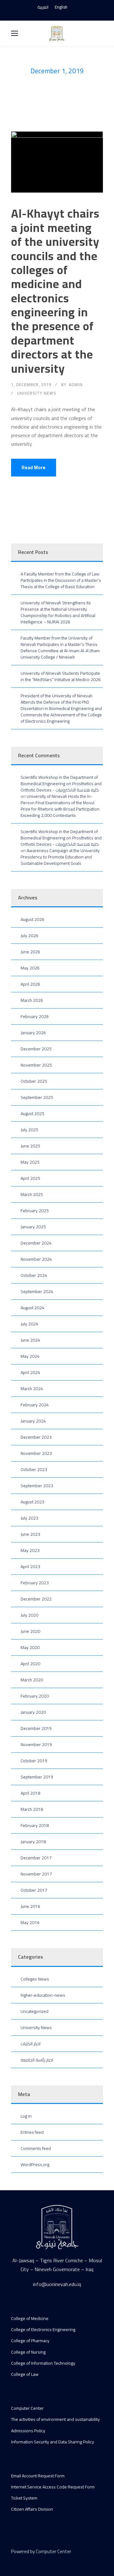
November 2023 (36, 1453)
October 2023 (34, 1469)
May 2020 (30, 1647)
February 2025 (35, 1211)
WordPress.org (35, 2165)
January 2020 (33, 1712)
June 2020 (30, 1631)
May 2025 (30, 1162)
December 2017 (36, 1858)
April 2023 (30, 1567)
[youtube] (57, 14)
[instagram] (68, 14)
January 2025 (33, 1227)
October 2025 (34, 1081)
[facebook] (46, 14)
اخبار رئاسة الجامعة (37, 2060)
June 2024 (30, 1340)
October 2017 (34, 1890)
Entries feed (32, 2132)
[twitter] (36, 2560)
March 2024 (32, 1389)
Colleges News (35, 1979)
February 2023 (35, 1583)
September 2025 (37, 1097)
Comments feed (36, 2148)
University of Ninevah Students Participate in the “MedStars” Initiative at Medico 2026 (61, 676)
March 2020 (32, 1680)
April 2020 (30, 1664)
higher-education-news (43, 1995)
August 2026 (32, 919)
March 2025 (32, 1194)
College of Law (25, 2374)
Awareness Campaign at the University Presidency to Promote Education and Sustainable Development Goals (60, 857)
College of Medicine (30, 2318)
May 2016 (30, 1922)
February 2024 (35, 1405)
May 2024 (30, 1356)
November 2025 (36, 1065)
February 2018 (35, 1825)
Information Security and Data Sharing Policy (53, 2442)
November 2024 (36, 1259)
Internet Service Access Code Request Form (53, 2487)
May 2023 (30, 1550)
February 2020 (35, 1696)
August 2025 (32, 1114)
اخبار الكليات (31, 2044)
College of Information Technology (43, 2363)
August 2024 (32, 1308)
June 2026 (30, 952)
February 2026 (35, 1016)
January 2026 (33, 1033)
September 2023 (37, 1486)
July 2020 (29, 1615)
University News (37, 393)
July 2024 (29, 1324)
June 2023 (30, 1534)
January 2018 (33, 1842)
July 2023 (29, 1518)
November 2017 (36, 1874)
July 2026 (29, 936)
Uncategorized (35, 2011)
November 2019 (36, 1745)
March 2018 (32, 1809)
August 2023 (32, 1502)
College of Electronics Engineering (43, 2330)
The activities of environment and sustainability (55, 2419)
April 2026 (30, 984)
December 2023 (36, 1437)
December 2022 (36, 1599)
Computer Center (27, 2408)
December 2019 (36, 1728)
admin (76, 384)
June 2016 (30, 1906)
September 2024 (37, 1291)
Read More (34, 467)
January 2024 (33, 1421)
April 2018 (30, 1793)
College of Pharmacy (30, 2341)
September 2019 (37, 1777)
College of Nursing (28, 2352)
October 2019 (34, 1761)
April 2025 (30, 1178)
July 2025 (29, 1130)
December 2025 (36, 1049)
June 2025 (30, 1146)
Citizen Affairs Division (32, 2509)
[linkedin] (25, 2560)
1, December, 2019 (31, 384)
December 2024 (36, 1243)
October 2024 (34, 1275)
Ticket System (24, 2498)
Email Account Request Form (38, 2476)
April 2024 (30, 1372)
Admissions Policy (28, 2431)
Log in (26, 2116)
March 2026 (32, 1000)
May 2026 (30, 968)
